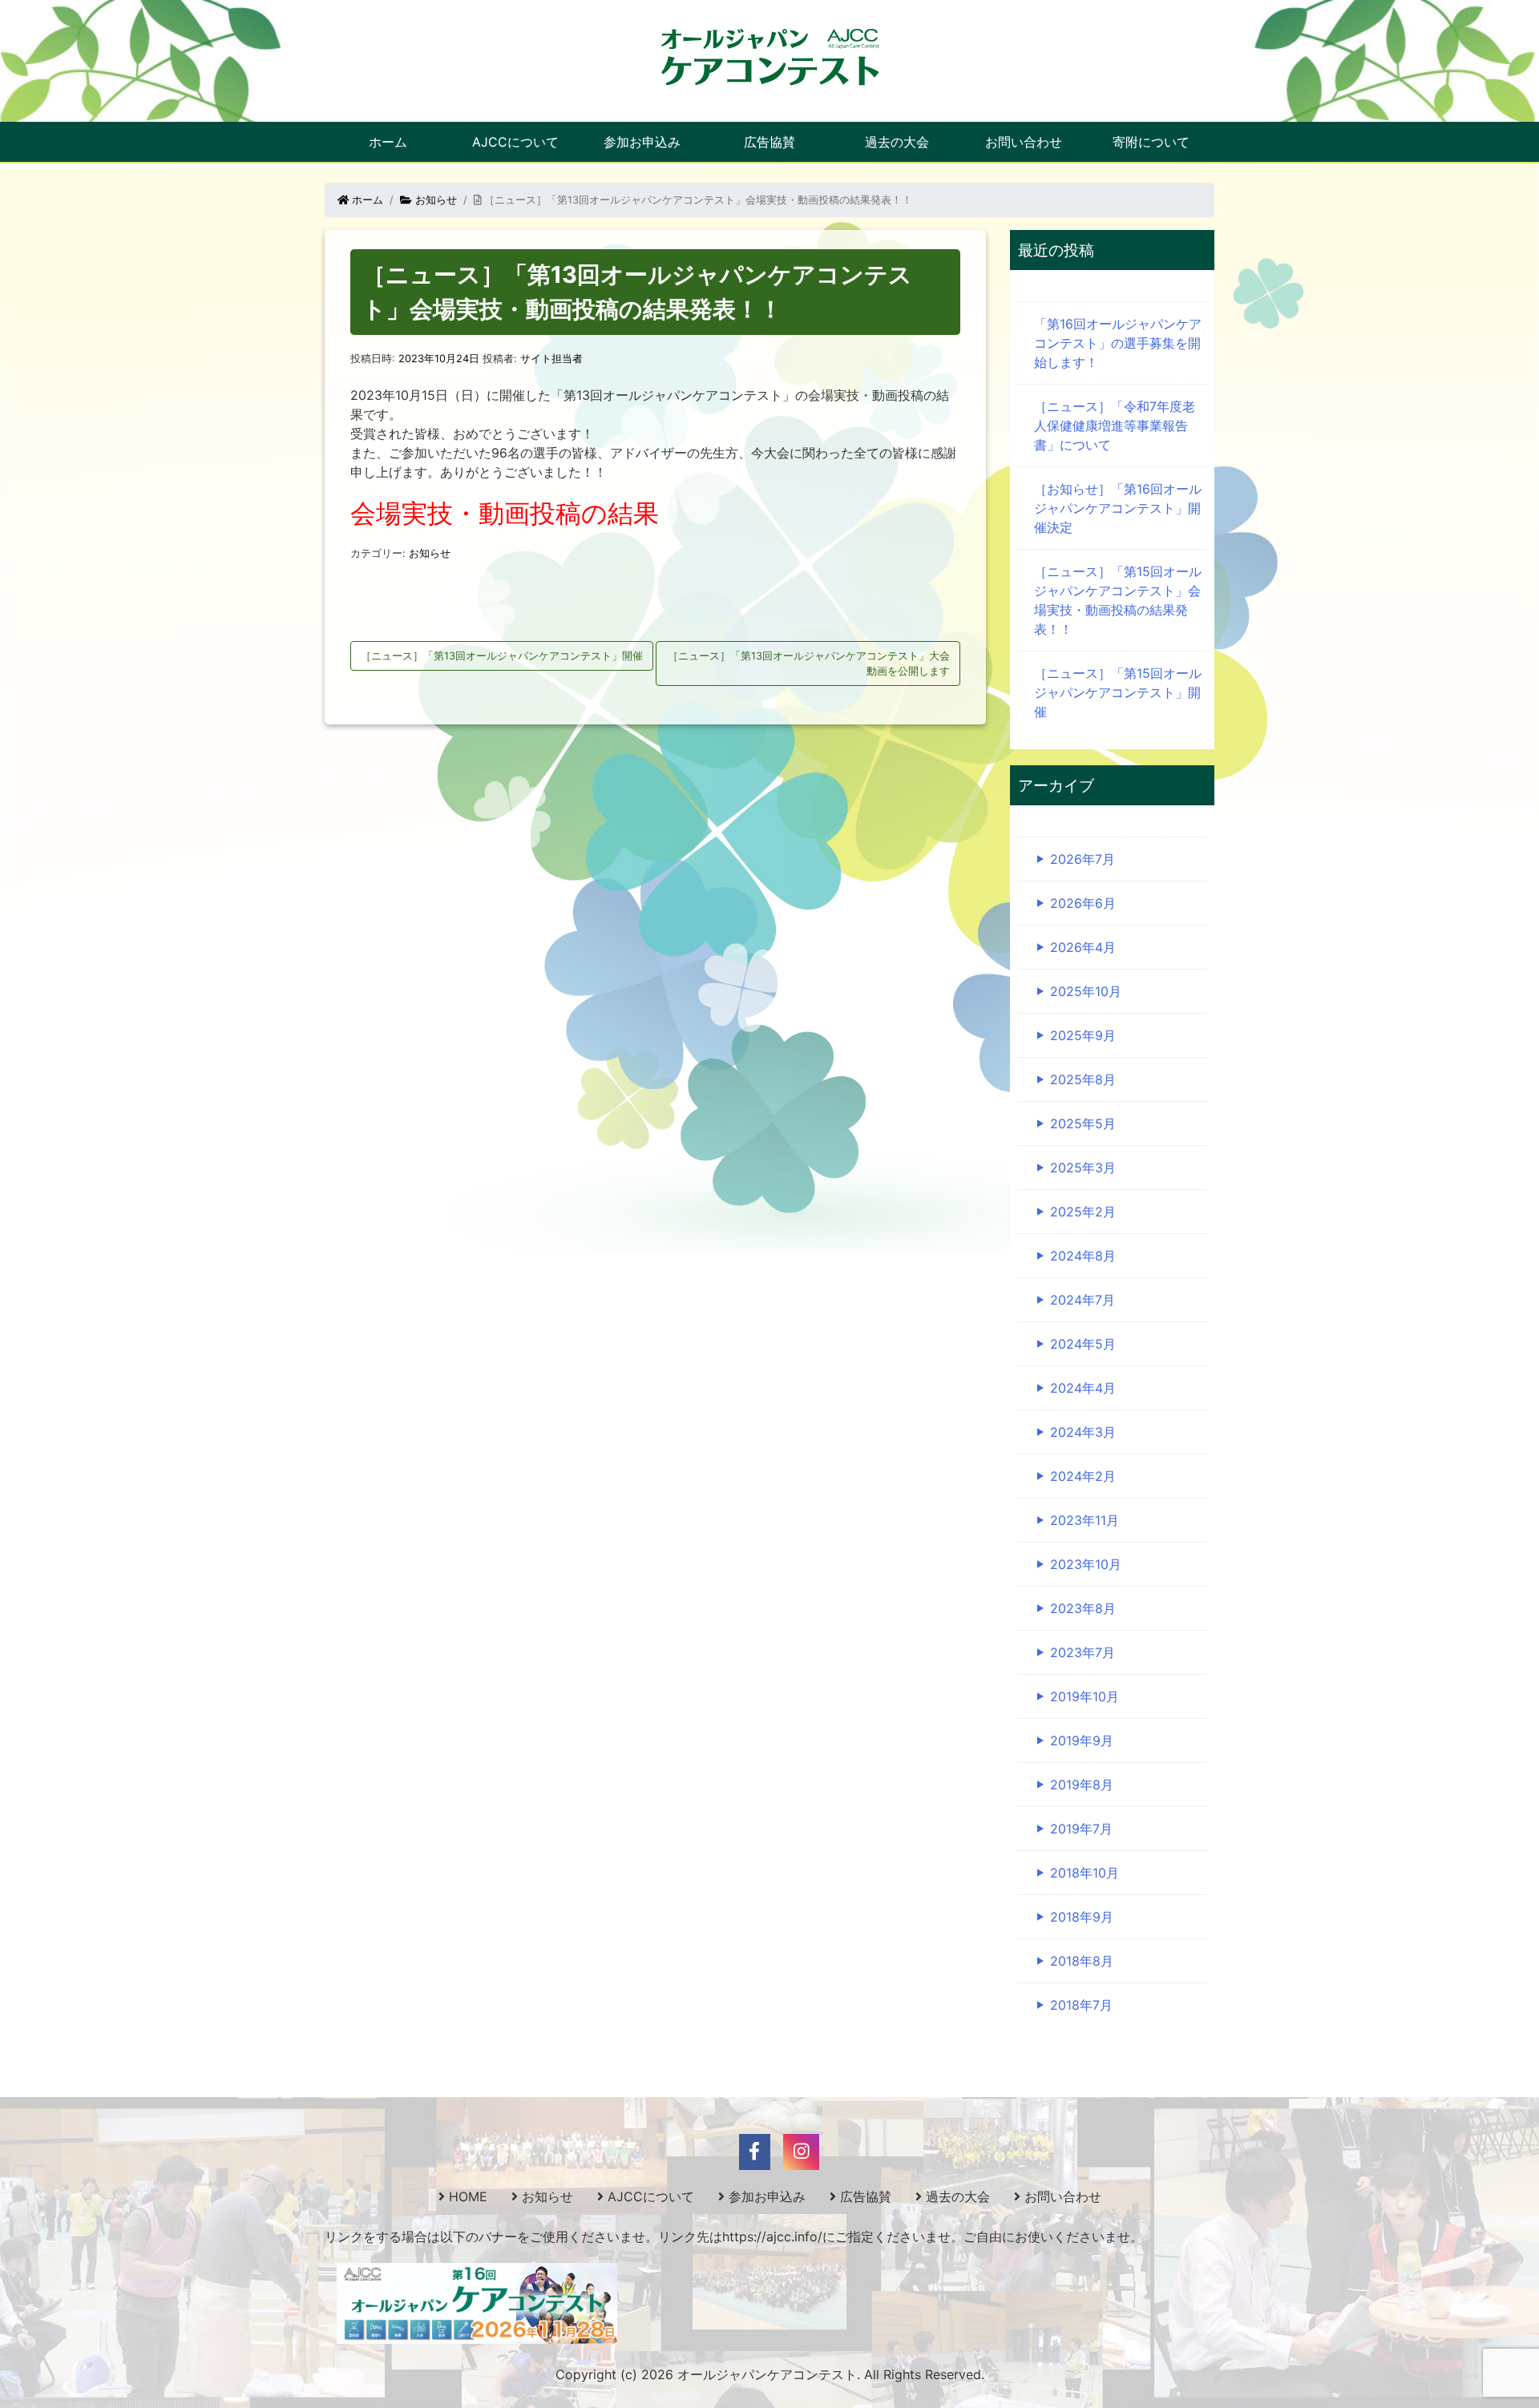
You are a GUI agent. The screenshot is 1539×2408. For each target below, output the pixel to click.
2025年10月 (1086, 991)
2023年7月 (1083, 1652)
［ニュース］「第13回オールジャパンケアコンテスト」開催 (502, 656)
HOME (468, 2196)
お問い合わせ (1024, 142)
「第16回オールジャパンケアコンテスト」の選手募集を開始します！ (1118, 343)
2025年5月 (1083, 1123)
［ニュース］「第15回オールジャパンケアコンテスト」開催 (1118, 692)
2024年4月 (1083, 1388)
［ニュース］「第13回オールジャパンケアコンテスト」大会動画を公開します (809, 664)
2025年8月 (1083, 1079)
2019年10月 (1085, 1696)
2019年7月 (1081, 1829)
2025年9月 (1083, 1035)
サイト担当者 (551, 359)
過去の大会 (897, 142)
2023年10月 (1086, 1564)
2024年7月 (1083, 1300)
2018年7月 (1081, 2005)
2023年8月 (1083, 1608)
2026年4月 (1083, 947)
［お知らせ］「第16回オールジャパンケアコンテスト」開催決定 (1118, 508)
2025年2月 (1083, 1212)
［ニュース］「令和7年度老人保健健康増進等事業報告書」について (1115, 426)
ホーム (388, 142)
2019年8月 (1082, 1785)
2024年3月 (1083, 1432)
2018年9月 (1082, 1917)
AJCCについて (515, 142)
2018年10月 (1085, 1873)
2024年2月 (1083, 1476)
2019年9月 (1082, 1740)
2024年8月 (1083, 1256)
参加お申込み (642, 142)
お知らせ (434, 200)
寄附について (1151, 142)
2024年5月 (1083, 1344)
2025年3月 (1083, 1168)
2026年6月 (1083, 903)
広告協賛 (769, 142)
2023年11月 (1085, 1520)
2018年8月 (1082, 1961)
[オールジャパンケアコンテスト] (769, 56)
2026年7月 (1083, 859)
